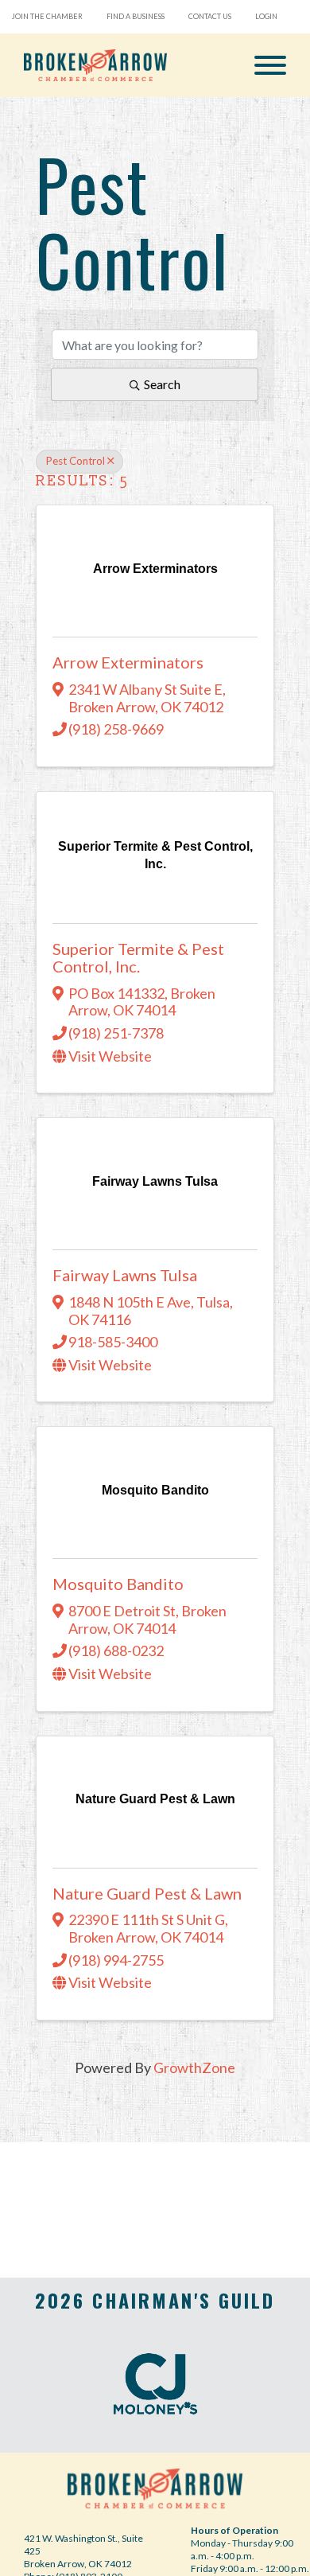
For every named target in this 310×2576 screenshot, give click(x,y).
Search (162, 384)
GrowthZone (194, 2067)
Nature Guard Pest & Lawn (147, 1893)
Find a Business (136, 16)
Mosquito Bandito (118, 1584)
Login (266, 16)
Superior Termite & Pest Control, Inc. (138, 957)
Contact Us (210, 16)
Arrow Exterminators (128, 662)
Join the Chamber (47, 16)
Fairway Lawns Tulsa (125, 1275)
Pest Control (75, 461)
